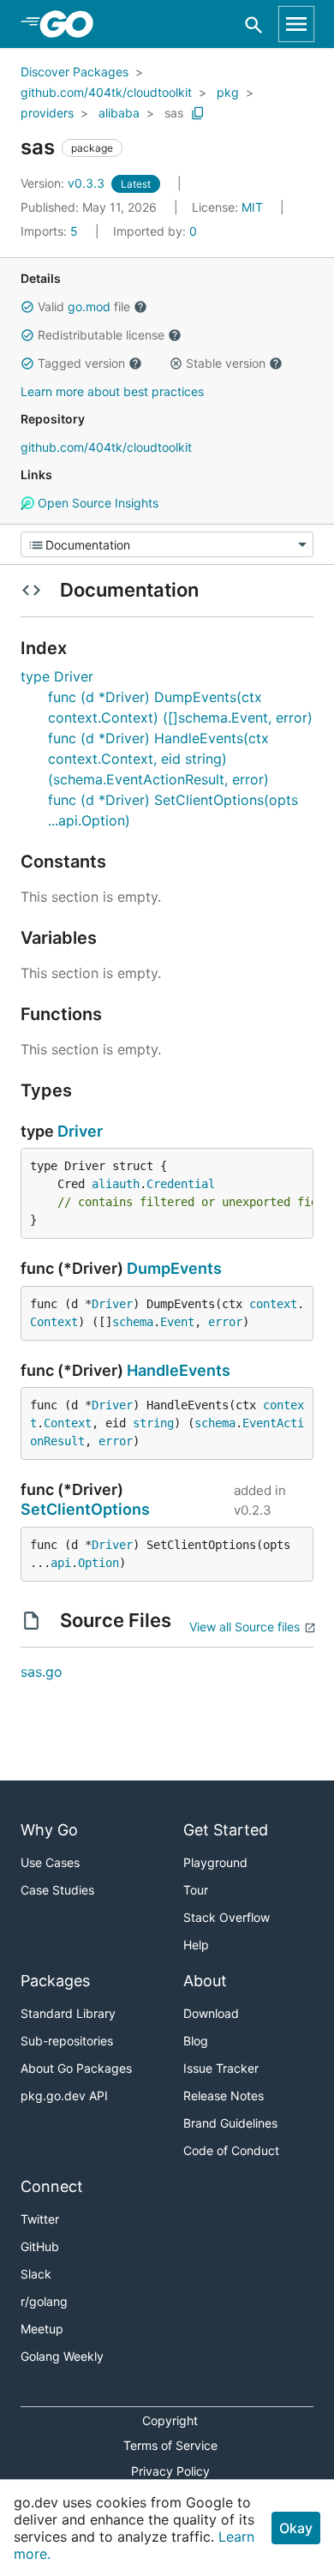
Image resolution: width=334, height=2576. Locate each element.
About (205, 1981)
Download (211, 2013)
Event (177, 1322)
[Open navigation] (296, 24)
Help (196, 1945)
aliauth (116, 1184)
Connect (52, 2186)
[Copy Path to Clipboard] (198, 113)
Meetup (42, 2329)
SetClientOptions (85, 1509)
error (225, 1322)
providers (47, 113)
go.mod (89, 306)
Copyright (170, 2420)
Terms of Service (170, 2445)
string (153, 1423)
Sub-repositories (67, 2041)
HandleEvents (179, 1370)
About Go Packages (76, 2068)
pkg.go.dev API (64, 2096)
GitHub (40, 2246)
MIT (252, 207)
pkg (228, 92)
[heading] (72, 24)
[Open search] (254, 24)
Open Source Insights (96, 503)
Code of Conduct (231, 2150)
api (61, 1563)
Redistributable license (101, 335)
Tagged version (81, 363)
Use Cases (50, 1862)
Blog (196, 2041)
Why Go (49, 1830)
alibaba (119, 113)
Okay (296, 2528)
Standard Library (68, 2013)
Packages (55, 1981)
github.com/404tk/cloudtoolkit (106, 92)
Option (98, 1563)
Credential (181, 1184)
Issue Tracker (221, 2068)
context (273, 1304)
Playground (215, 1862)
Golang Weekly (62, 2356)
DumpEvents (174, 1268)
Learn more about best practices (112, 391)
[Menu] (167, 544)
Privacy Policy (170, 2471)
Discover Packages (75, 72)
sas (174, 113)
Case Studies (57, 1890)
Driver (80, 1131)
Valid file (84, 306)
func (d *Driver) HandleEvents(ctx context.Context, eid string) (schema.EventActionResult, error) (158, 759)
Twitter (40, 2219)
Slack (36, 2274)
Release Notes (224, 2096)
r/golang (44, 2301)
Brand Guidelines (230, 2123)
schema (133, 1322)
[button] (27, 307)
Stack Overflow (227, 1917)
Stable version (226, 363)
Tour (196, 1890)
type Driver (57, 676)
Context (54, 1322)
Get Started (226, 1830)
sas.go (42, 1672)
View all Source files (245, 1627)
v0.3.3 (64, 183)
